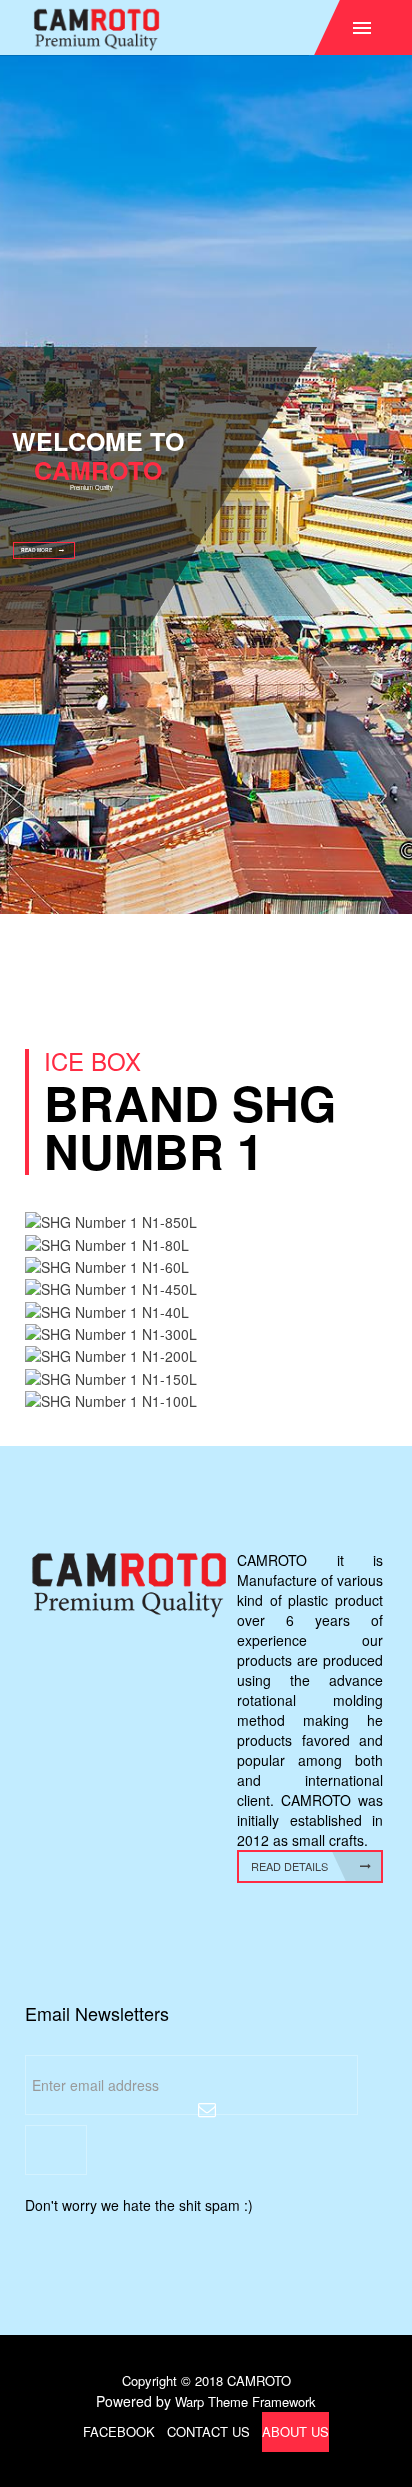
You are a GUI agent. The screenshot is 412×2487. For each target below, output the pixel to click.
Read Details (289, 1866)
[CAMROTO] (209, 29)
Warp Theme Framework (245, 2401)
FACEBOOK (119, 2431)
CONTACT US (208, 2431)
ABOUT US (295, 2431)
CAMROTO (259, 2380)
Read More (36, 550)
